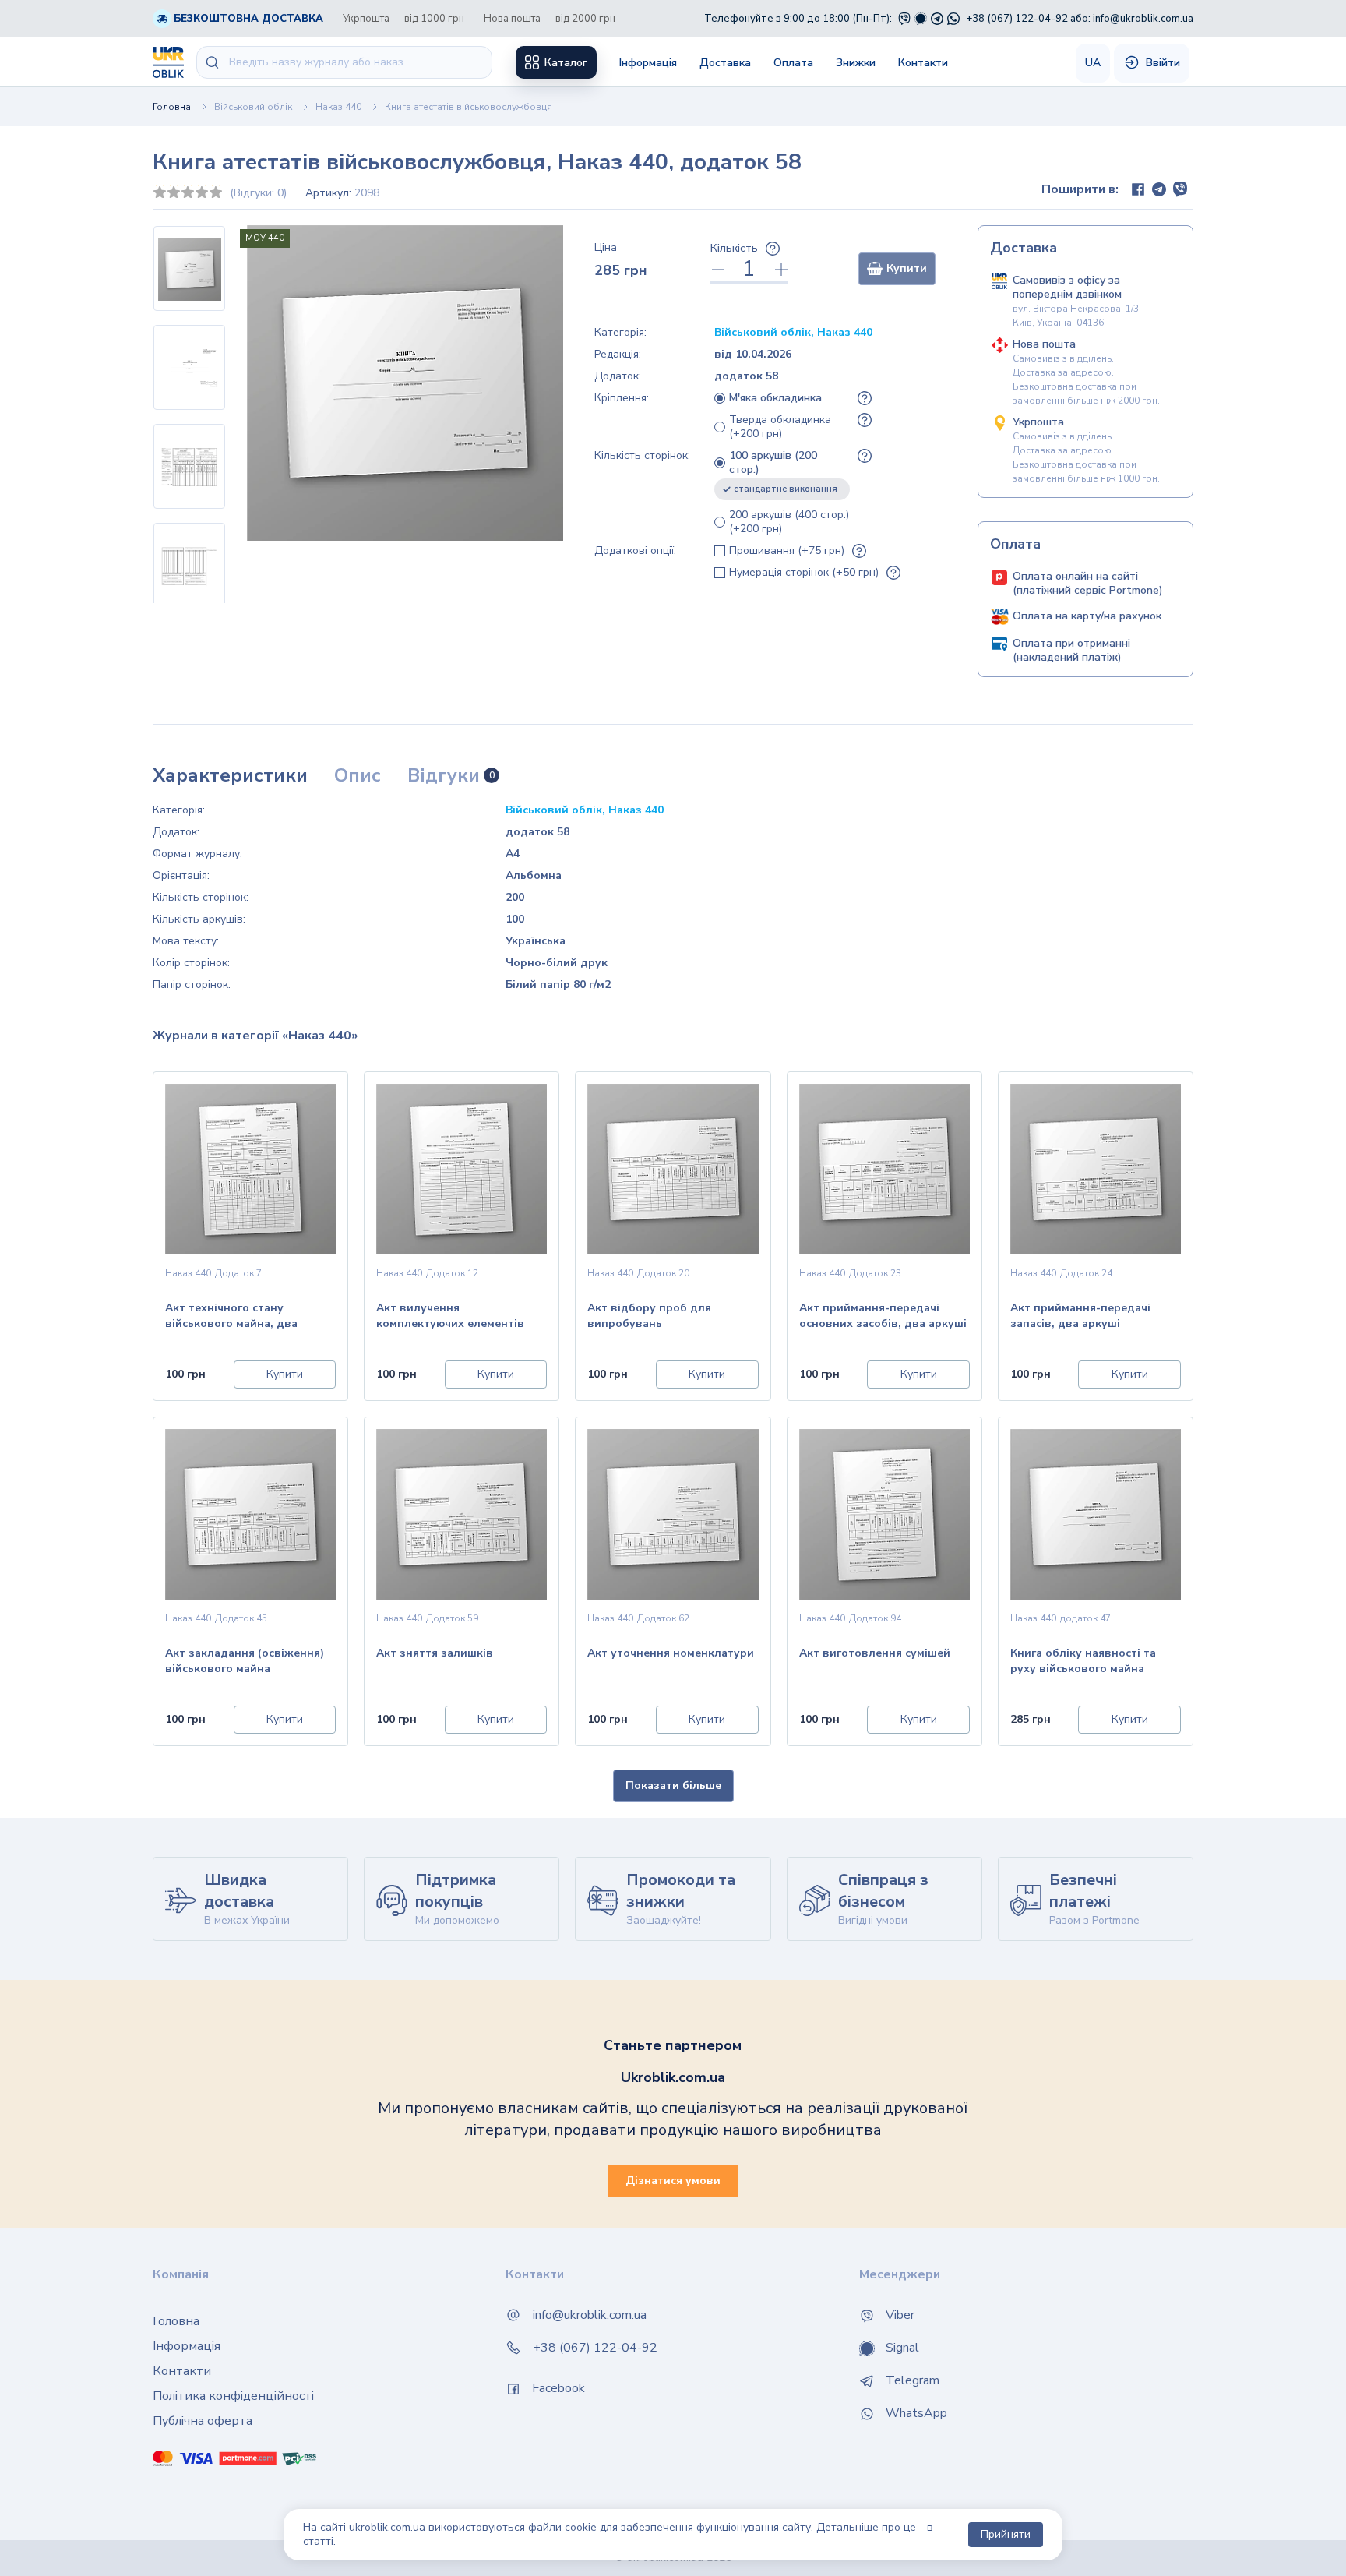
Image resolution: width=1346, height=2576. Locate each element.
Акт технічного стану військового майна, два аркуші (231, 1317)
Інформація (648, 63)
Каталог (564, 63)
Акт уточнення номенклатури (671, 1653)
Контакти (923, 63)
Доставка (725, 63)
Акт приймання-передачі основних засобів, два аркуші (883, 1316)
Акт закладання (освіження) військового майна (245, 1661)
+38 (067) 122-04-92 (1017, 19)
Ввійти (1161, 63)
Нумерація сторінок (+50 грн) (804, 573)
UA (1093, 63)
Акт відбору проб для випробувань (649, 1316)
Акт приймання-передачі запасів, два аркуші (1080, 1316)
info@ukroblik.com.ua (1143, 19)
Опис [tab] (358, 776)
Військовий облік (253, 107)
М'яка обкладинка (775, 398)
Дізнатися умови (673, 2181)
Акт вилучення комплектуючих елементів (450, 1316)
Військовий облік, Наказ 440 (793, 332)
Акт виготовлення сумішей (875, 1653)
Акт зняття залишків (435, 1653)
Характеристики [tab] (230, 776)
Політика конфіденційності (233, 2396)
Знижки (856, 63)
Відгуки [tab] (451, 776)
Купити (907, 268)
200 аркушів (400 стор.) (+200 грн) (789, 522)
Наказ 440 (338, 107)
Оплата (793, 63)
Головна (172, 107)
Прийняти (1006, 2534)
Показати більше (673, 1786)
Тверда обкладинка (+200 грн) (780, 427)
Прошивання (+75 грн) (787, 551)
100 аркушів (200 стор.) (783, 472)
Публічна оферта (203, 2421)
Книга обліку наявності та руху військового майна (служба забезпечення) (1083, 1662)
